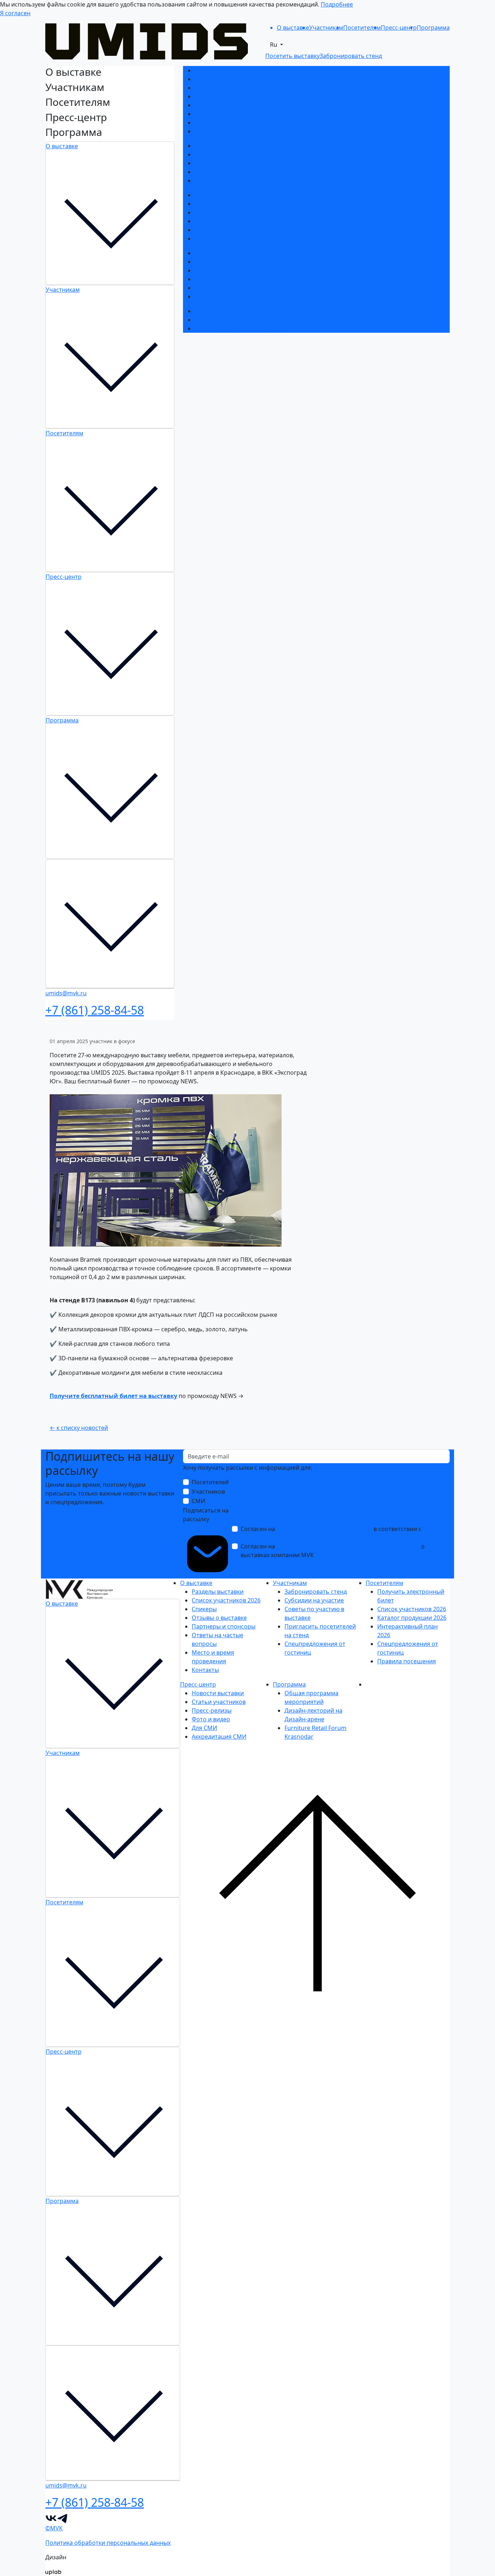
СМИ (198, 1501)
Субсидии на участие (224, 154)
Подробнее (337, 4)
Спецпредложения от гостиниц (239, 181)
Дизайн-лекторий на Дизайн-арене (244, 320)
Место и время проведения (234, 123)
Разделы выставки (221, 70)
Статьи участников (222, 262)
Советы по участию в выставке (238, 163)
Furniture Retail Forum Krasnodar (241, 328)
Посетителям (65, 433)
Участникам (63, 290)
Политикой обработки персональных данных (305, 1538)
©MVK (54, 2528)
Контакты (208, 131)
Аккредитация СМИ (222, 296)
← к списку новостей (79, 1428)
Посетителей (210, 1482)
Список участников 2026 (229, 79)
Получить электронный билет (237, 195)
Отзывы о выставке (222, 96)
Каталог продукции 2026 (229, 212)
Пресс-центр (64, 577)
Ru (274, 45)
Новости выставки (221, 253)
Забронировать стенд (226, 146)
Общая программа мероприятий (242, 311)
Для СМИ (207, 288)
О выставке (62, 146)
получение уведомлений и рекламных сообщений (348, 1546)
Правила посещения (224, 238)
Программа (62, 720)
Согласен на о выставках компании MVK (333, 1551)
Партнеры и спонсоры (226, 105)
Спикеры (207, 88)
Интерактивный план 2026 (232, 221)
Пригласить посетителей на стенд (243, 172)
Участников (208, 1492)
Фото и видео (214, 279)
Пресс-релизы (215, 270)
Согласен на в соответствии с (331, 1533)
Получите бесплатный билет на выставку (113, 1396)
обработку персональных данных (324, 1529)
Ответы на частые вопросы (234, 114)
